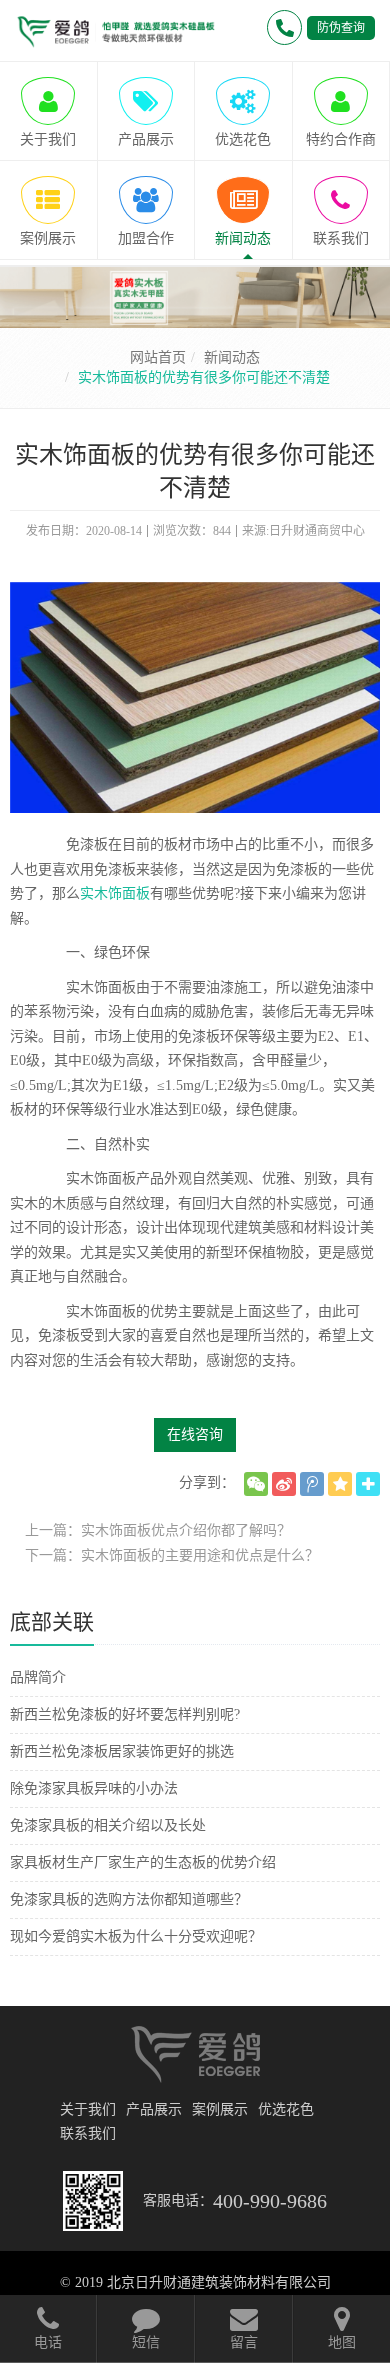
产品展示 (154, 2109)
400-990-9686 (270, 2201)
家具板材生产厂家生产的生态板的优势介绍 (143, 1862)
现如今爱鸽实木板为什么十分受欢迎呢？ (136, 1936)
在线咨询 (195, 1434)
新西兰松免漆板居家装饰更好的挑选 (122, 1751)
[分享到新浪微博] (284, 1484)
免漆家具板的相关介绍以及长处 (108, 1825)
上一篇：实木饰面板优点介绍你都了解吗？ (158, 1530)
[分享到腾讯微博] (312, 1484)
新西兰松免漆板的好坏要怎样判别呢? (125, 1714)
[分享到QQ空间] (340, 1484)
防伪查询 (341, 28)
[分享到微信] (256, 1484)
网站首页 (158, 357)
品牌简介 (38, 1677)
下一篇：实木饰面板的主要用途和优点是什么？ (172, 1555)
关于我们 (88, 2109)
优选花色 (286, 2109)
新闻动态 (232, 357)
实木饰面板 (115, 893)
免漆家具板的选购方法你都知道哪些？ (129, 1899)
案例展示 (220, 2109)
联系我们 (88, 2133)
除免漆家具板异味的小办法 (94, 1788)
